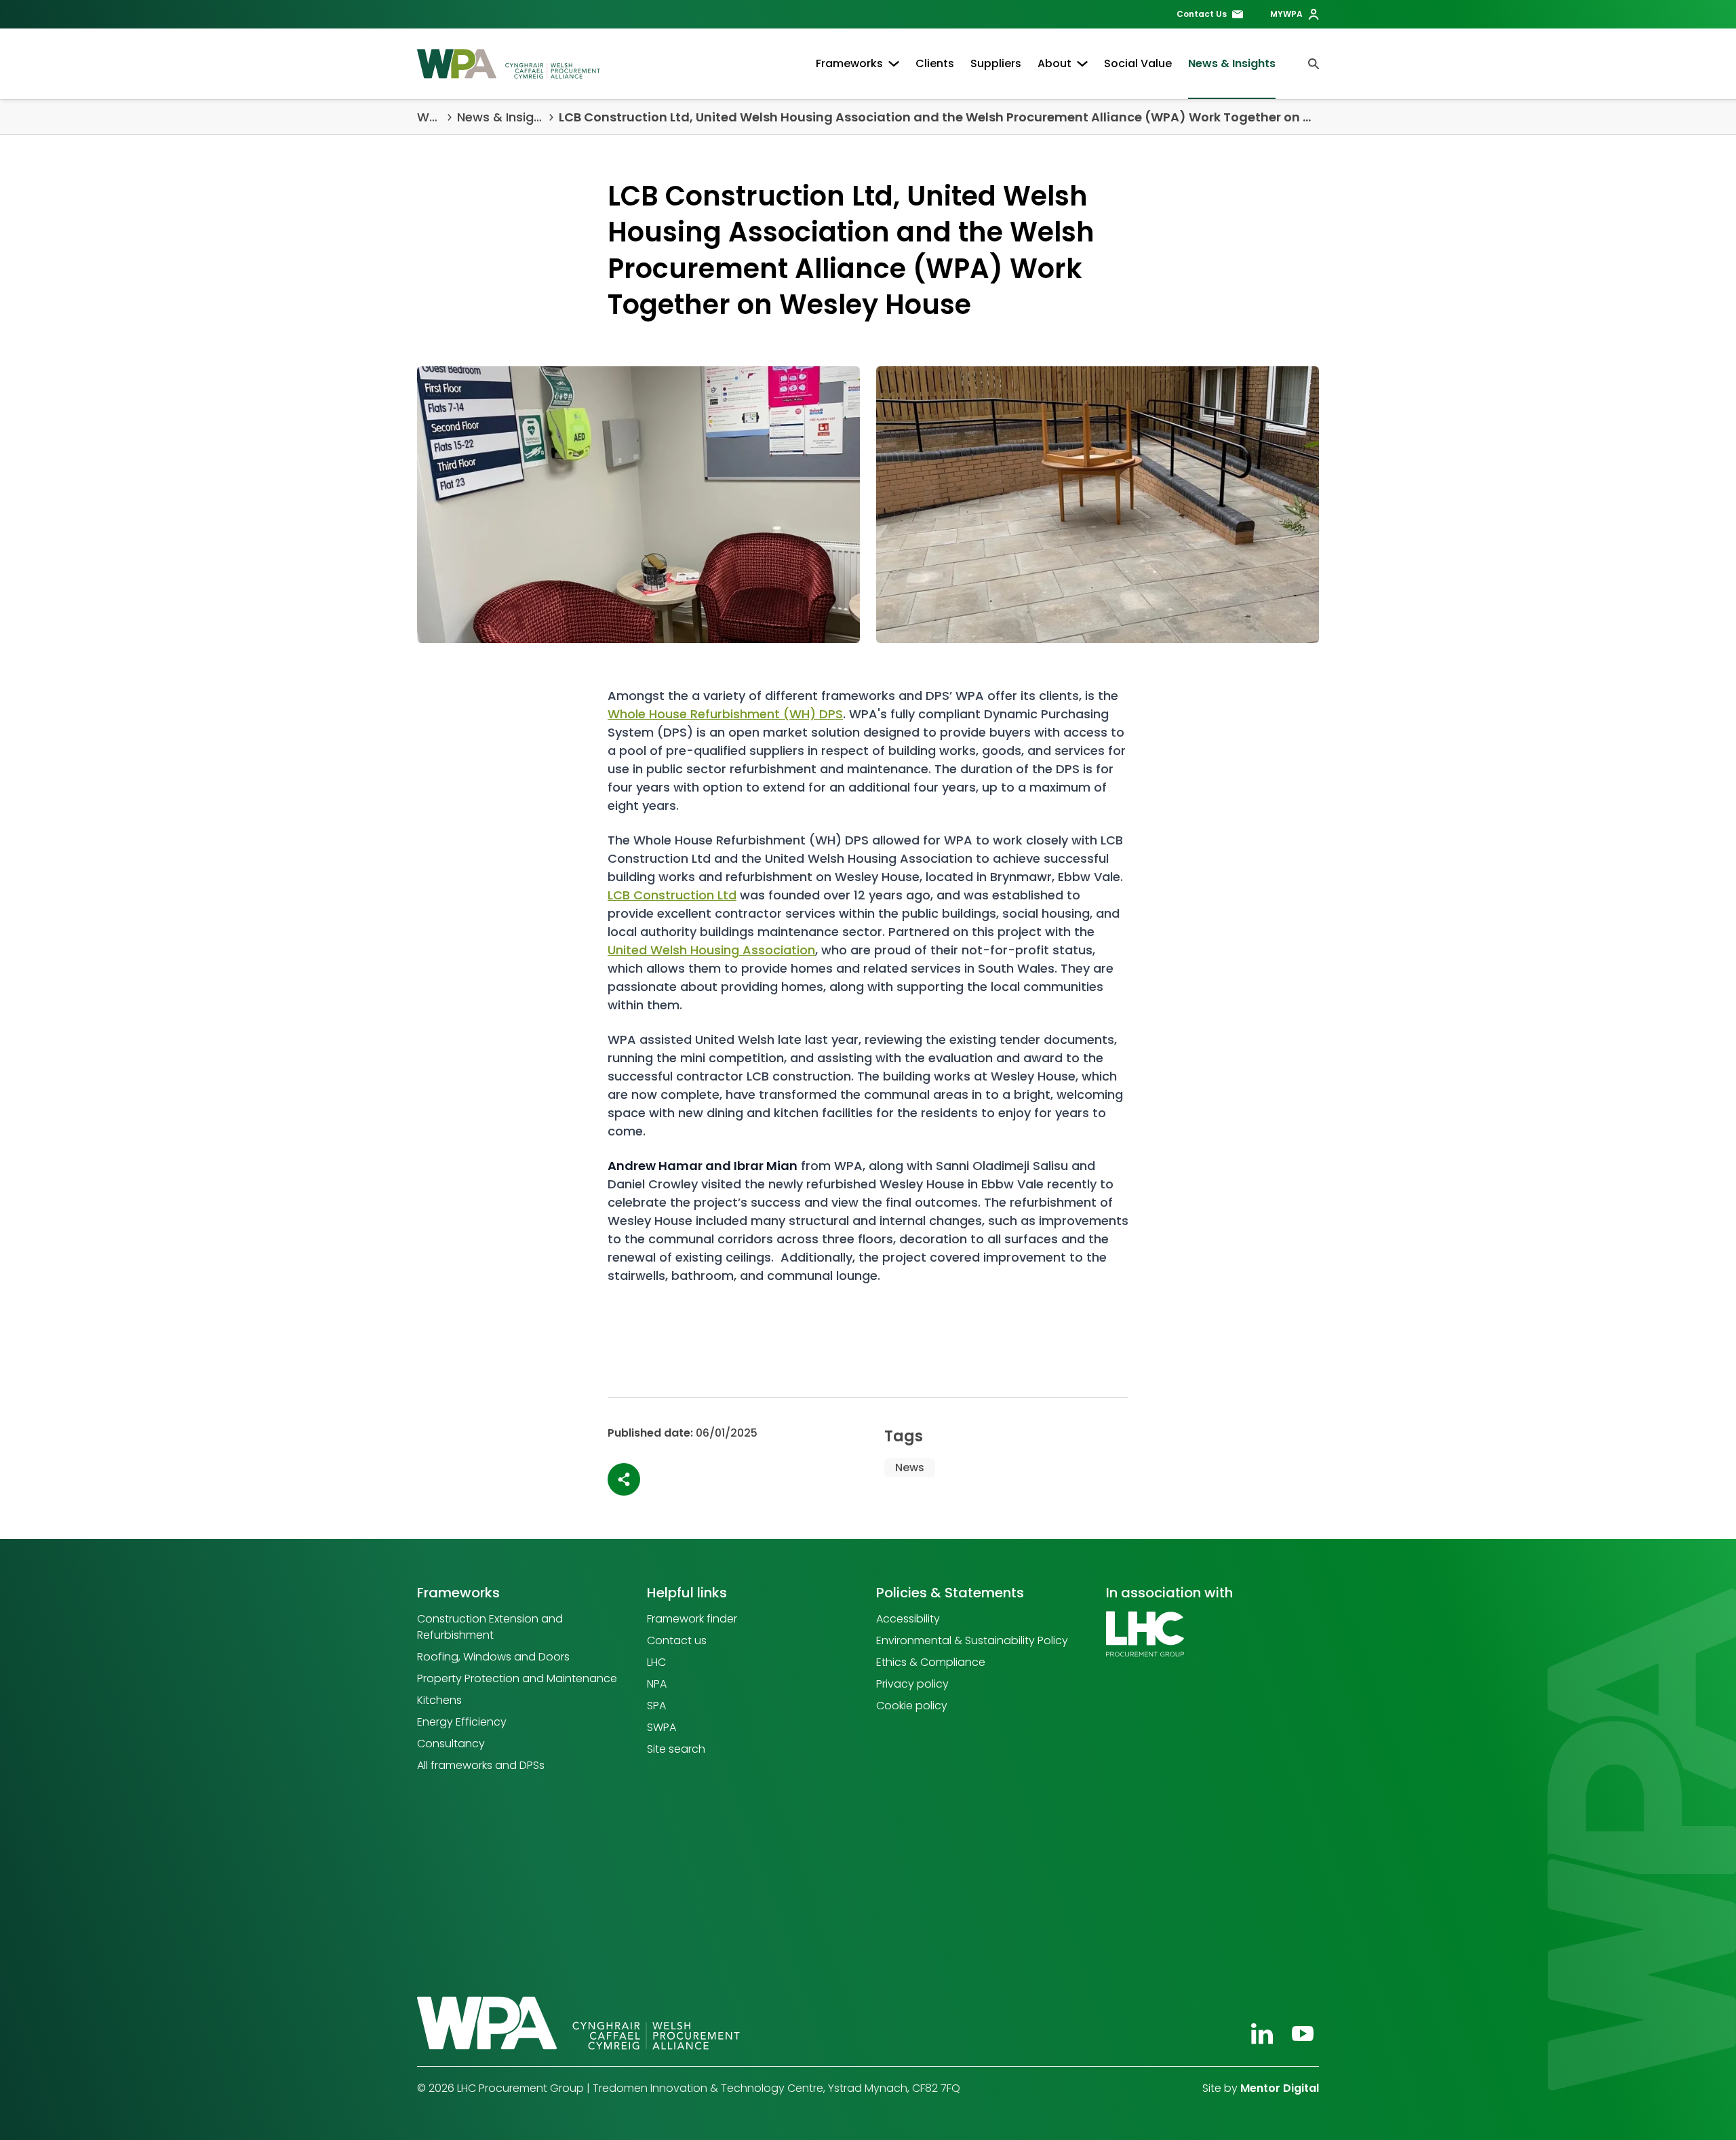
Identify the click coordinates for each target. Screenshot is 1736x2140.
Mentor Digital (1280, 2088)
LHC (656, 1662)
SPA (656, 1706)
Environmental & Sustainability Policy (972, 1640)
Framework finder (692, 1619)
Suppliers (996, 63)
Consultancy (451, 1744)
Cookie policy (912, 1706)
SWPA (662, 1727)
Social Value (1138, 63)
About (1054, 63)
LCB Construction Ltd (672, 895)
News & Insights (1232, 63)
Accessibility (908, 1619)
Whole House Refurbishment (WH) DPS (725, 714)
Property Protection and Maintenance (517, 1678)
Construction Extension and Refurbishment (490, 1627)
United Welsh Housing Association (711, 950)
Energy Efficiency (462, 1722)
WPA (430, 117)
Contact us (677, 1640)
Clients (935, 63)
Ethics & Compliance (931, 1662)
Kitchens (439, 1700)
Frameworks (849, 63)
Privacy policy (912, 1684)
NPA (657, 1684)
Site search (676, 1749)
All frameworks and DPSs (481, 1765)
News (910, 1467)
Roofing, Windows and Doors (493, 1657)
